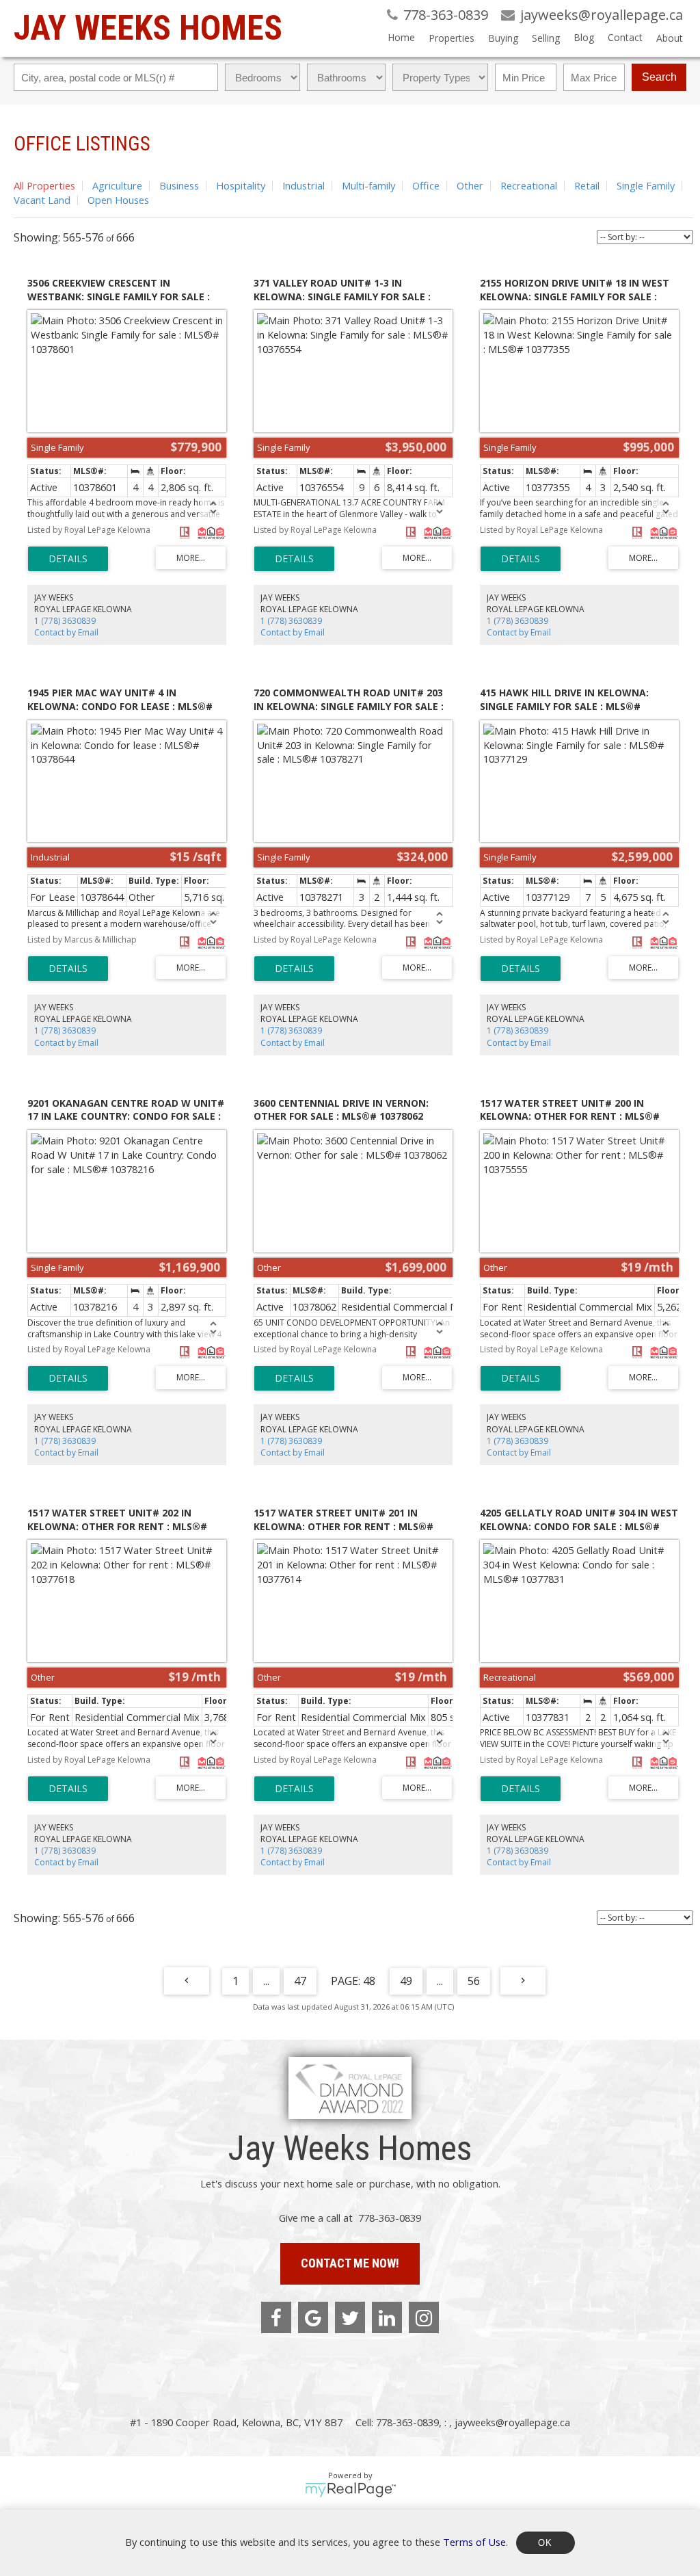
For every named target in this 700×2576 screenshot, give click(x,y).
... (266, 1981)
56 (474, 1981)
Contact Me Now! (350, 2263)
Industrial (304, 185)
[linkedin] (387, 2317)
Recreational (529, 185)
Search (659, 77)
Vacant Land (42, 200)
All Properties (44, 185)
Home (401, 37)
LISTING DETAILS (68, 559)
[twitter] (350, 2317)
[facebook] (276, 2317)
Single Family (646, 185)
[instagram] (424, 2317)
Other (470, 185)
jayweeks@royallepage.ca (512, 2422)
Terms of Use (474, 2541)
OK (546, 2543)
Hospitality (241, 185)
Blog (584, 37)
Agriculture (117, 185)
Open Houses (118, 200)
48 (369, 1981)
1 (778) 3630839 (65, 621)
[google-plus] (313, 2317)
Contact (625, 37)
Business (179, 185)
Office (426, 185)
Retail (587, 185)
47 (300, 1981)
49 (406, 1981)
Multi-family (368, 185)
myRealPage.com (350, 2490)
